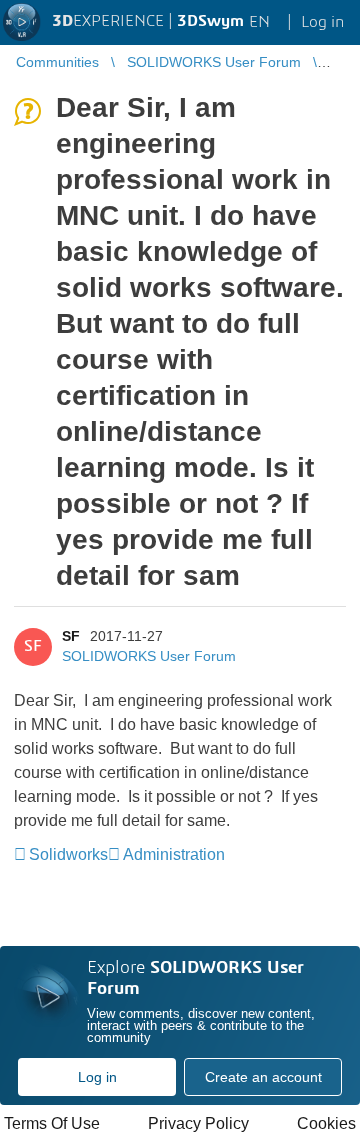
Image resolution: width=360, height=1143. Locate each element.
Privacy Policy (198, 1123)
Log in (97, 1077)
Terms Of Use (52, 1123)
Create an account (263, 1077)
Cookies (326, 1123)
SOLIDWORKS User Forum (149, 656)
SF (71, 636)
